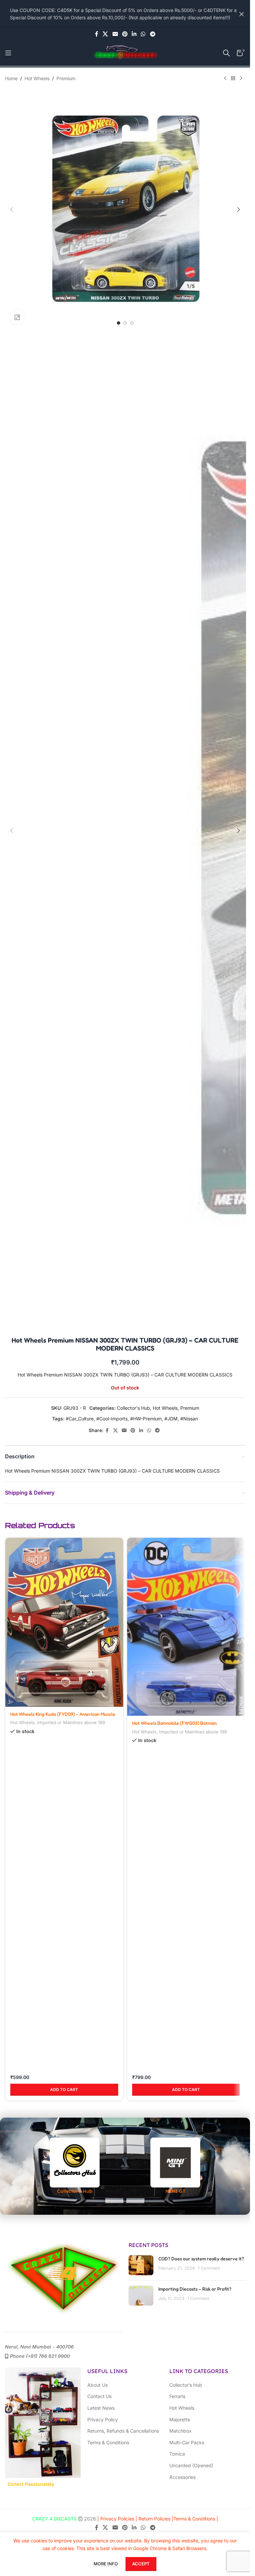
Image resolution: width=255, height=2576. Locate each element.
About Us (97, 2391)
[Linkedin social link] (134, 34)
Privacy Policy (103, 2425)
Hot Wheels (37, 78)
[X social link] (105, 34)
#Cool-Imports (112, 1419)
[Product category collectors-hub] (75, 2172)
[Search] (226, 53)
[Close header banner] (242, 14)
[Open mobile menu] (8, 53)
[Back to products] (233, 79)
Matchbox (180, 2437)
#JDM (171, 1419)
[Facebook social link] (97, 34)
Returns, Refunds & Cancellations (123, 2437)
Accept (141, 2564)
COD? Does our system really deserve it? (201, 2265)
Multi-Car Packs (187, 2448)
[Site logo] (125, 52)
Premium (66, 78)
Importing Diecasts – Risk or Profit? (195, 2295)
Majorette (180, 2425)
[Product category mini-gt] (176, 2172)
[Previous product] (225, 79)
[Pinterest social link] (125, 34)
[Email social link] (115, 34)
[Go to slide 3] (132, 323)
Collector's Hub (133, 1408)
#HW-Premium (146, 1419)
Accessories (182, 2483)
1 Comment (209, 2274)
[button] (12, 210)
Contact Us (99, 2403)
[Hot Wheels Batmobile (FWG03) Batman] (186, 1627)
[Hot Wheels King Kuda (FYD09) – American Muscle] (64, 1622)
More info (106, 2564)
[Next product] (241, 79)
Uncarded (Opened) (191, 2472)
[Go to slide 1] (119, 323)
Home (11, 78)
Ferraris (177, 2403)
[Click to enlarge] (17, 317)
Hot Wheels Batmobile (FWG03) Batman (174, 1723)
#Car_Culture (80, 1419)
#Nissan (189, 1419)
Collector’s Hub (186, 2391)
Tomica (177, 2460)
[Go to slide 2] (125, 323)
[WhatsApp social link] (143, 34)
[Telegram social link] (153, 34)
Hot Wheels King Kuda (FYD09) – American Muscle (63, 1714)
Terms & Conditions (108, 2448)
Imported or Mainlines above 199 (71, 1722)
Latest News (101, 2414)
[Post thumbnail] (141, 2272)
